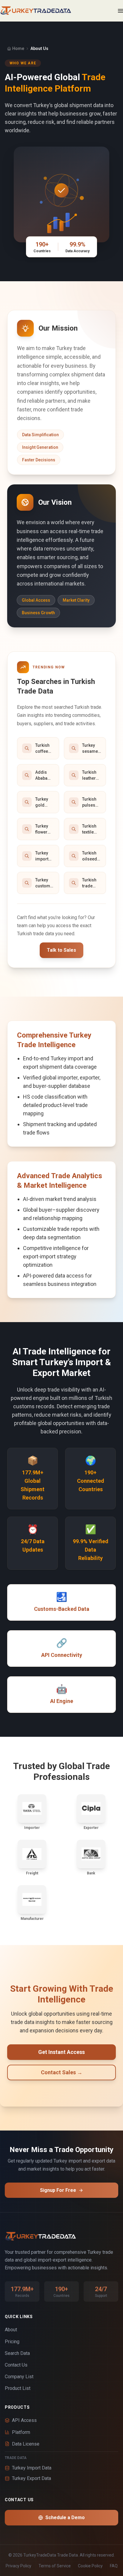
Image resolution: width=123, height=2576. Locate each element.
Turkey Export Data (31, 2478)
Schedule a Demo (65, 2518)
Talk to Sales (61, 950)
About (11, 2330)
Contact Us (16, 2365)
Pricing (12, 2342)
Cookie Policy (90, 2566)
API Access (24, 2420)
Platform (21, 2432)
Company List (19, 2377)
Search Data (17, 2353)
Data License (26, 2444)
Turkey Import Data (32, 2468)
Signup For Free (58, 2190)
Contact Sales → (62, 2072)
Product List (18, 2388)
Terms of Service (55, 2566)
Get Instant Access (61, 2052)
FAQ (114, 2566)
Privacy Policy (19, 2566)
